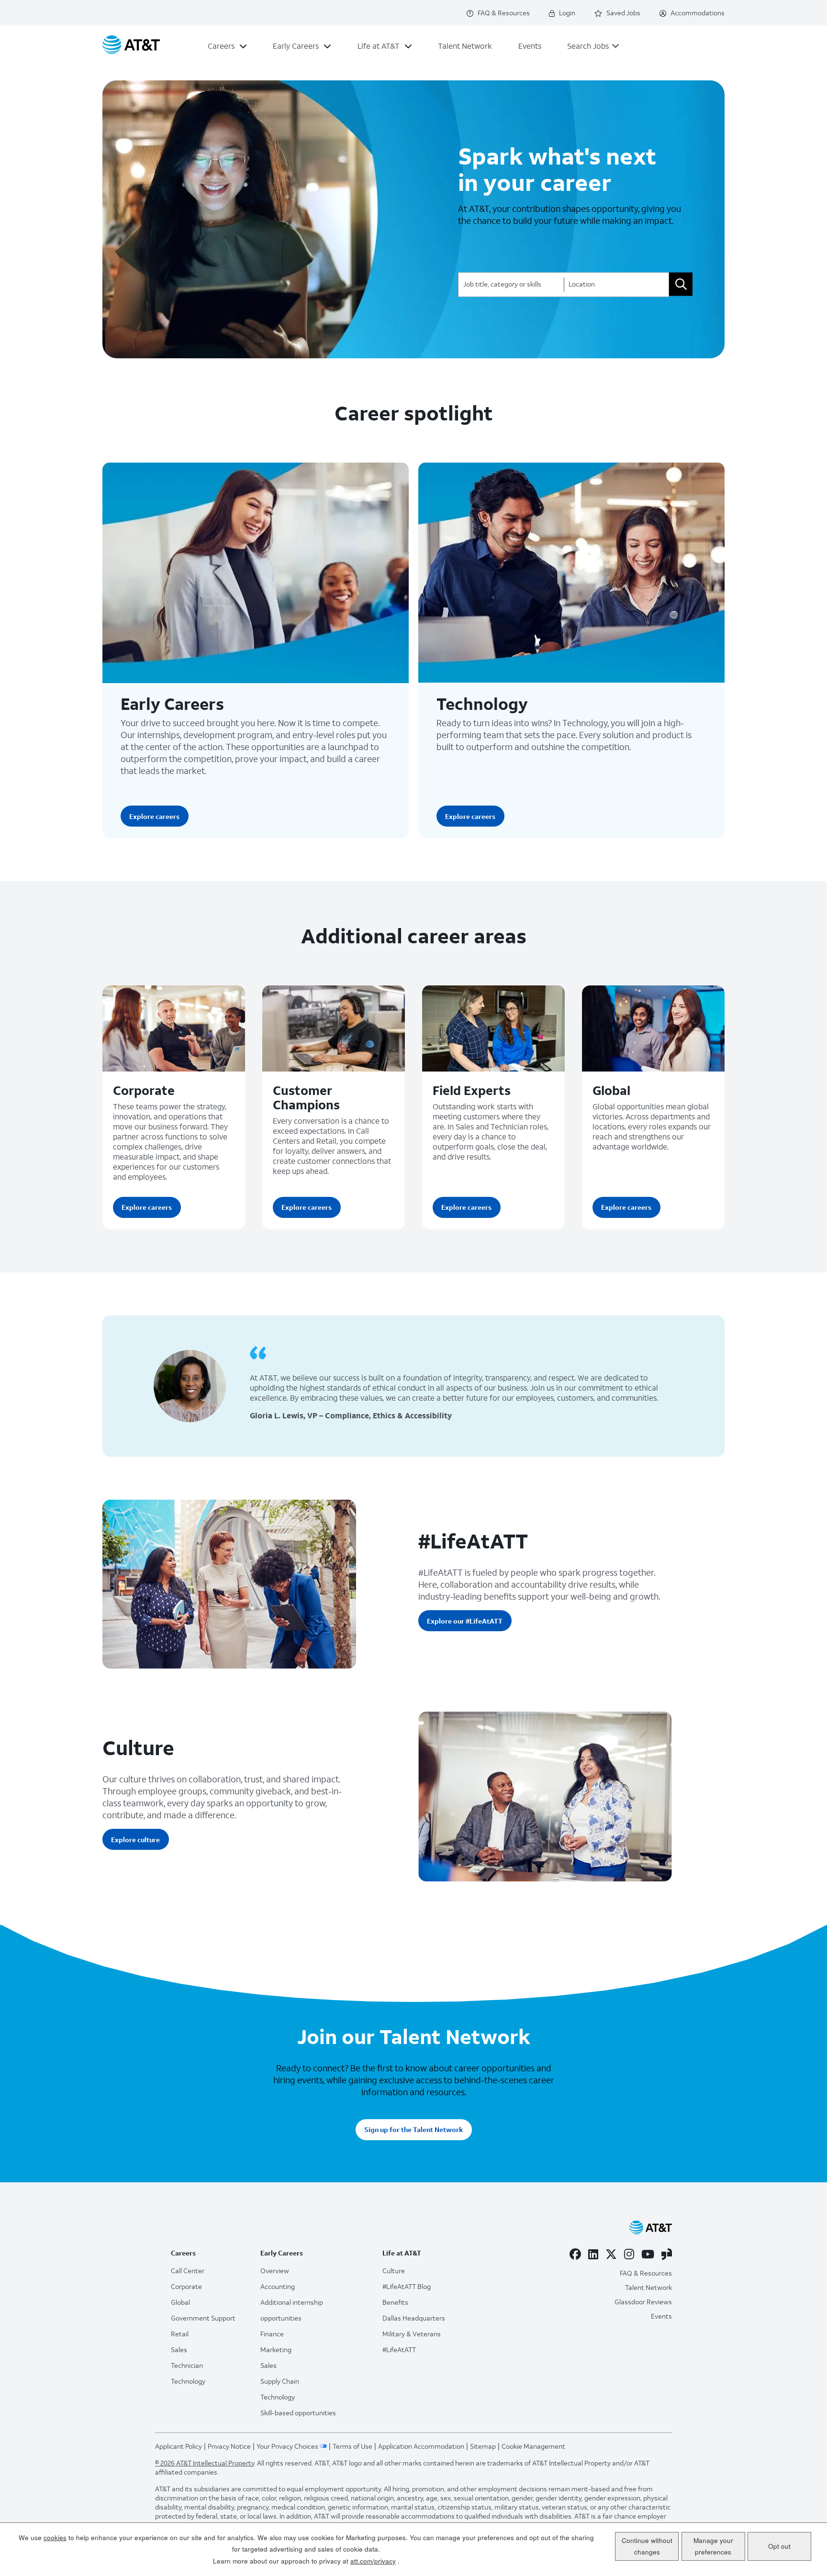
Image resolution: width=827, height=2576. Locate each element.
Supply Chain (280, 2381)
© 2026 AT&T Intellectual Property (205, 2463)
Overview (275, 2271)
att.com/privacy (373, 2561)
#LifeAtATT (399, 2349)
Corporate (144, 1090)
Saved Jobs (623, 13)
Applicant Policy (179, 2446)
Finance (272, 2334)
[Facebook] (575, 2254)
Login (567, 13)
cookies (55, 2537)
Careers (221, 46)
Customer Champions (306, 1097)
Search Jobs (588, 46)
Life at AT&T (379, 46)
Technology (482, 704)
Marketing (276, 2349)
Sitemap (483, 2446)
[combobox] (616, 284)
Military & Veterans (412, 2334)
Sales (179, 2349)
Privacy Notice (229, 2446)
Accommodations (698, 13)
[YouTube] (648, 2254)
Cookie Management (533, 2446)
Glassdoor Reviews (643, 2302)
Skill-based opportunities (298, 2413)
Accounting (278, 2286)
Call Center (188, 2271)
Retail (180, 2334)
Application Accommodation (421, 2446)
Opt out (779, 2546)
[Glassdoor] (667, 2254)
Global (611, 1090)
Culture (394, 2271)
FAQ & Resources (504, 13)
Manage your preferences (713, 2546)
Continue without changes (647, 2546)
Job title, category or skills (502, 283)
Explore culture (135, 1840)
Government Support (203, 2318)
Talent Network (465, 46)
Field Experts (472, 1090)
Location (582, 283)
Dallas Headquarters (414, 2318)
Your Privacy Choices (287, 2446)
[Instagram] (629, 2254)
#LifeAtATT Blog (407, 2286)
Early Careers (296, 46)
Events (530, 46)
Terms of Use (352, 2446)
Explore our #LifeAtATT (465, 1621)
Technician (187, 2365)
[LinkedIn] (593, 2254)
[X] (611, 2254)
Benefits (395, 2302)
